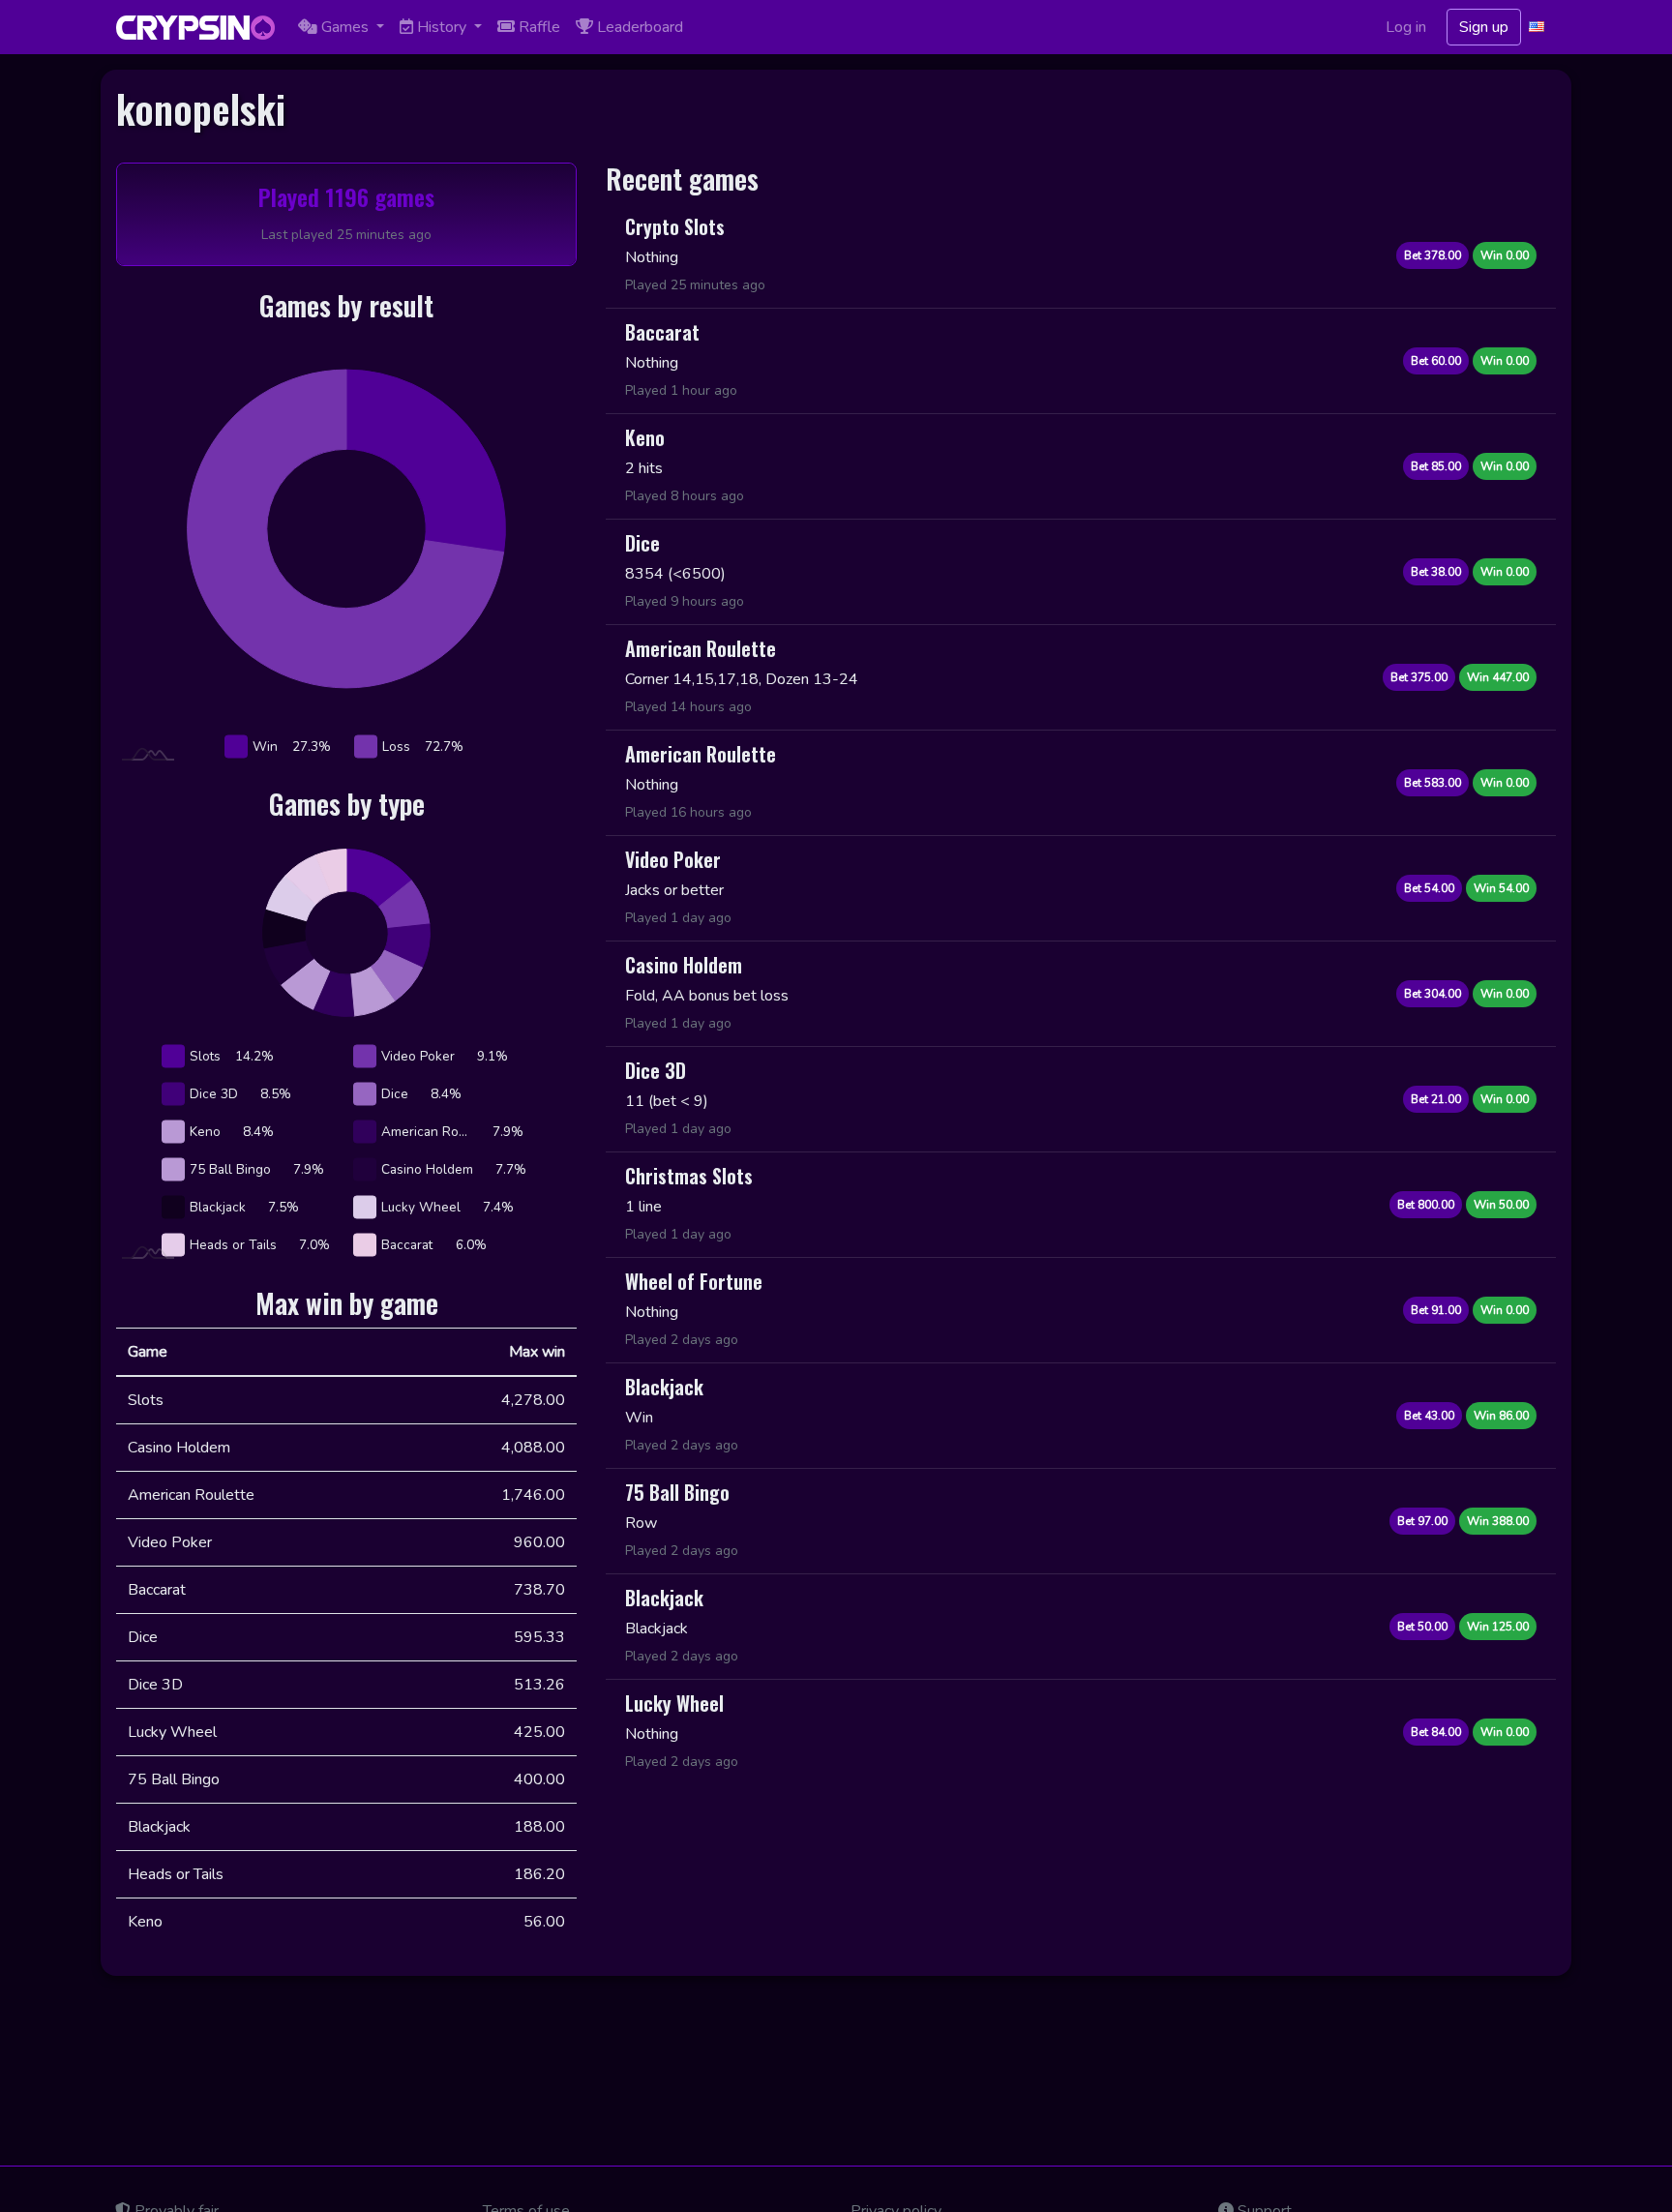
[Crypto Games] (195, 28)
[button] (1538, 27)
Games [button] (345, 27)
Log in (1406, 27)
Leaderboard (638, 27)
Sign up (1484, 27)
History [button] (442, 27)
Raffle (537, 27)
